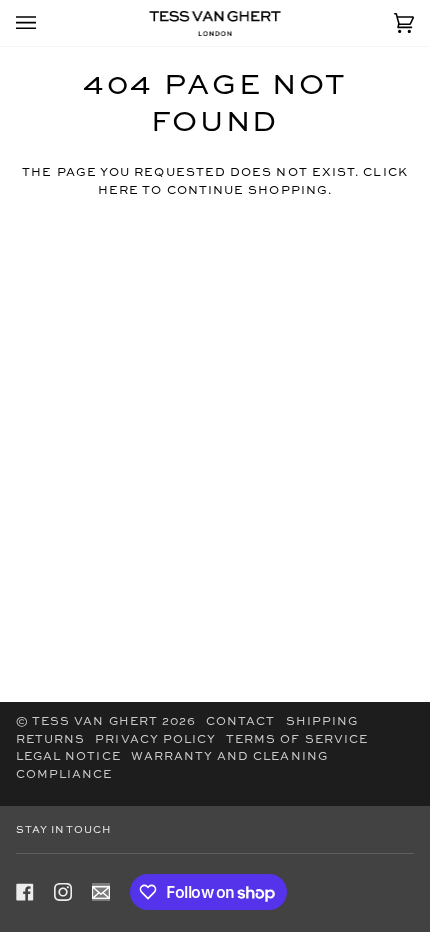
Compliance (64, 775)
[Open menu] (46, 23)
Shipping (322, 722)
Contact (240, 722)
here (118, 191)
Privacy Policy (155, 740)
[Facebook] (25, 892)
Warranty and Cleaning (229, 757)
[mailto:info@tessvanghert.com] (101, 892)
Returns (50, 740)
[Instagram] (63, 892)
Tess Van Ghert (95, 722)
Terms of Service (297, 740)
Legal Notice (68, 757)
